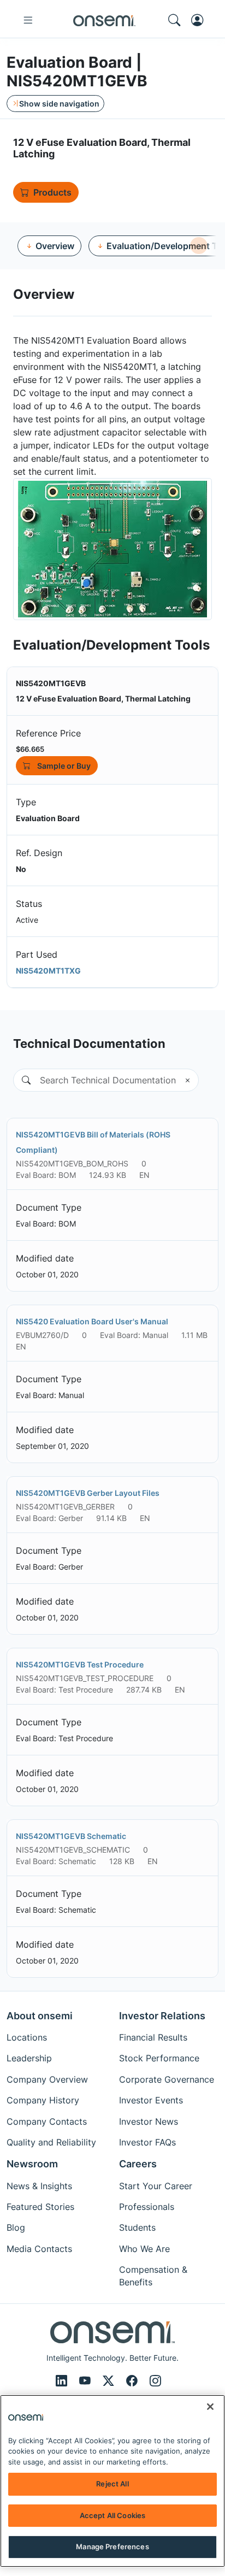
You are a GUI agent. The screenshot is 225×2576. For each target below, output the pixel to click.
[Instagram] (155, 2381)
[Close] (210, 2407)
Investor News (149, 2121)
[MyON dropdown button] (200, 20)
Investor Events (151, 2100)
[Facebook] (134, 2381)
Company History (43, 2100)
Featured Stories (40, 2207)
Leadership (29, 2058)
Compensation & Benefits (153, 2276)
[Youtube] (87, 2381)
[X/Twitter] (110, 2381)
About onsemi (40, 2016)
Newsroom (32, 2164)
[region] (112, 2481)
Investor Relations (162, 2016)
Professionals (147, 2207)
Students (137, 2227)
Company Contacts (47, 2121)
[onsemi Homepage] (104, 20)
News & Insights (39, 2186)
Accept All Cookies (112, 2515)
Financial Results (153, 2037)
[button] (22, 1080)
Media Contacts (39, 2249)
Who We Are (144, 2249)
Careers (138, 2164)
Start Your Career (156, 2186)
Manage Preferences (112, 2546)
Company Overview (47, 2079)
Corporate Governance (167, 2079)
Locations (27, 2037)
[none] (199, 246)
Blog (16, 2227)
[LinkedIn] (63, 2381)
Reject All (112, 2484)
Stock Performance (159, 2058)
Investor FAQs (147, 2142)
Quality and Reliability (51, 2142)
